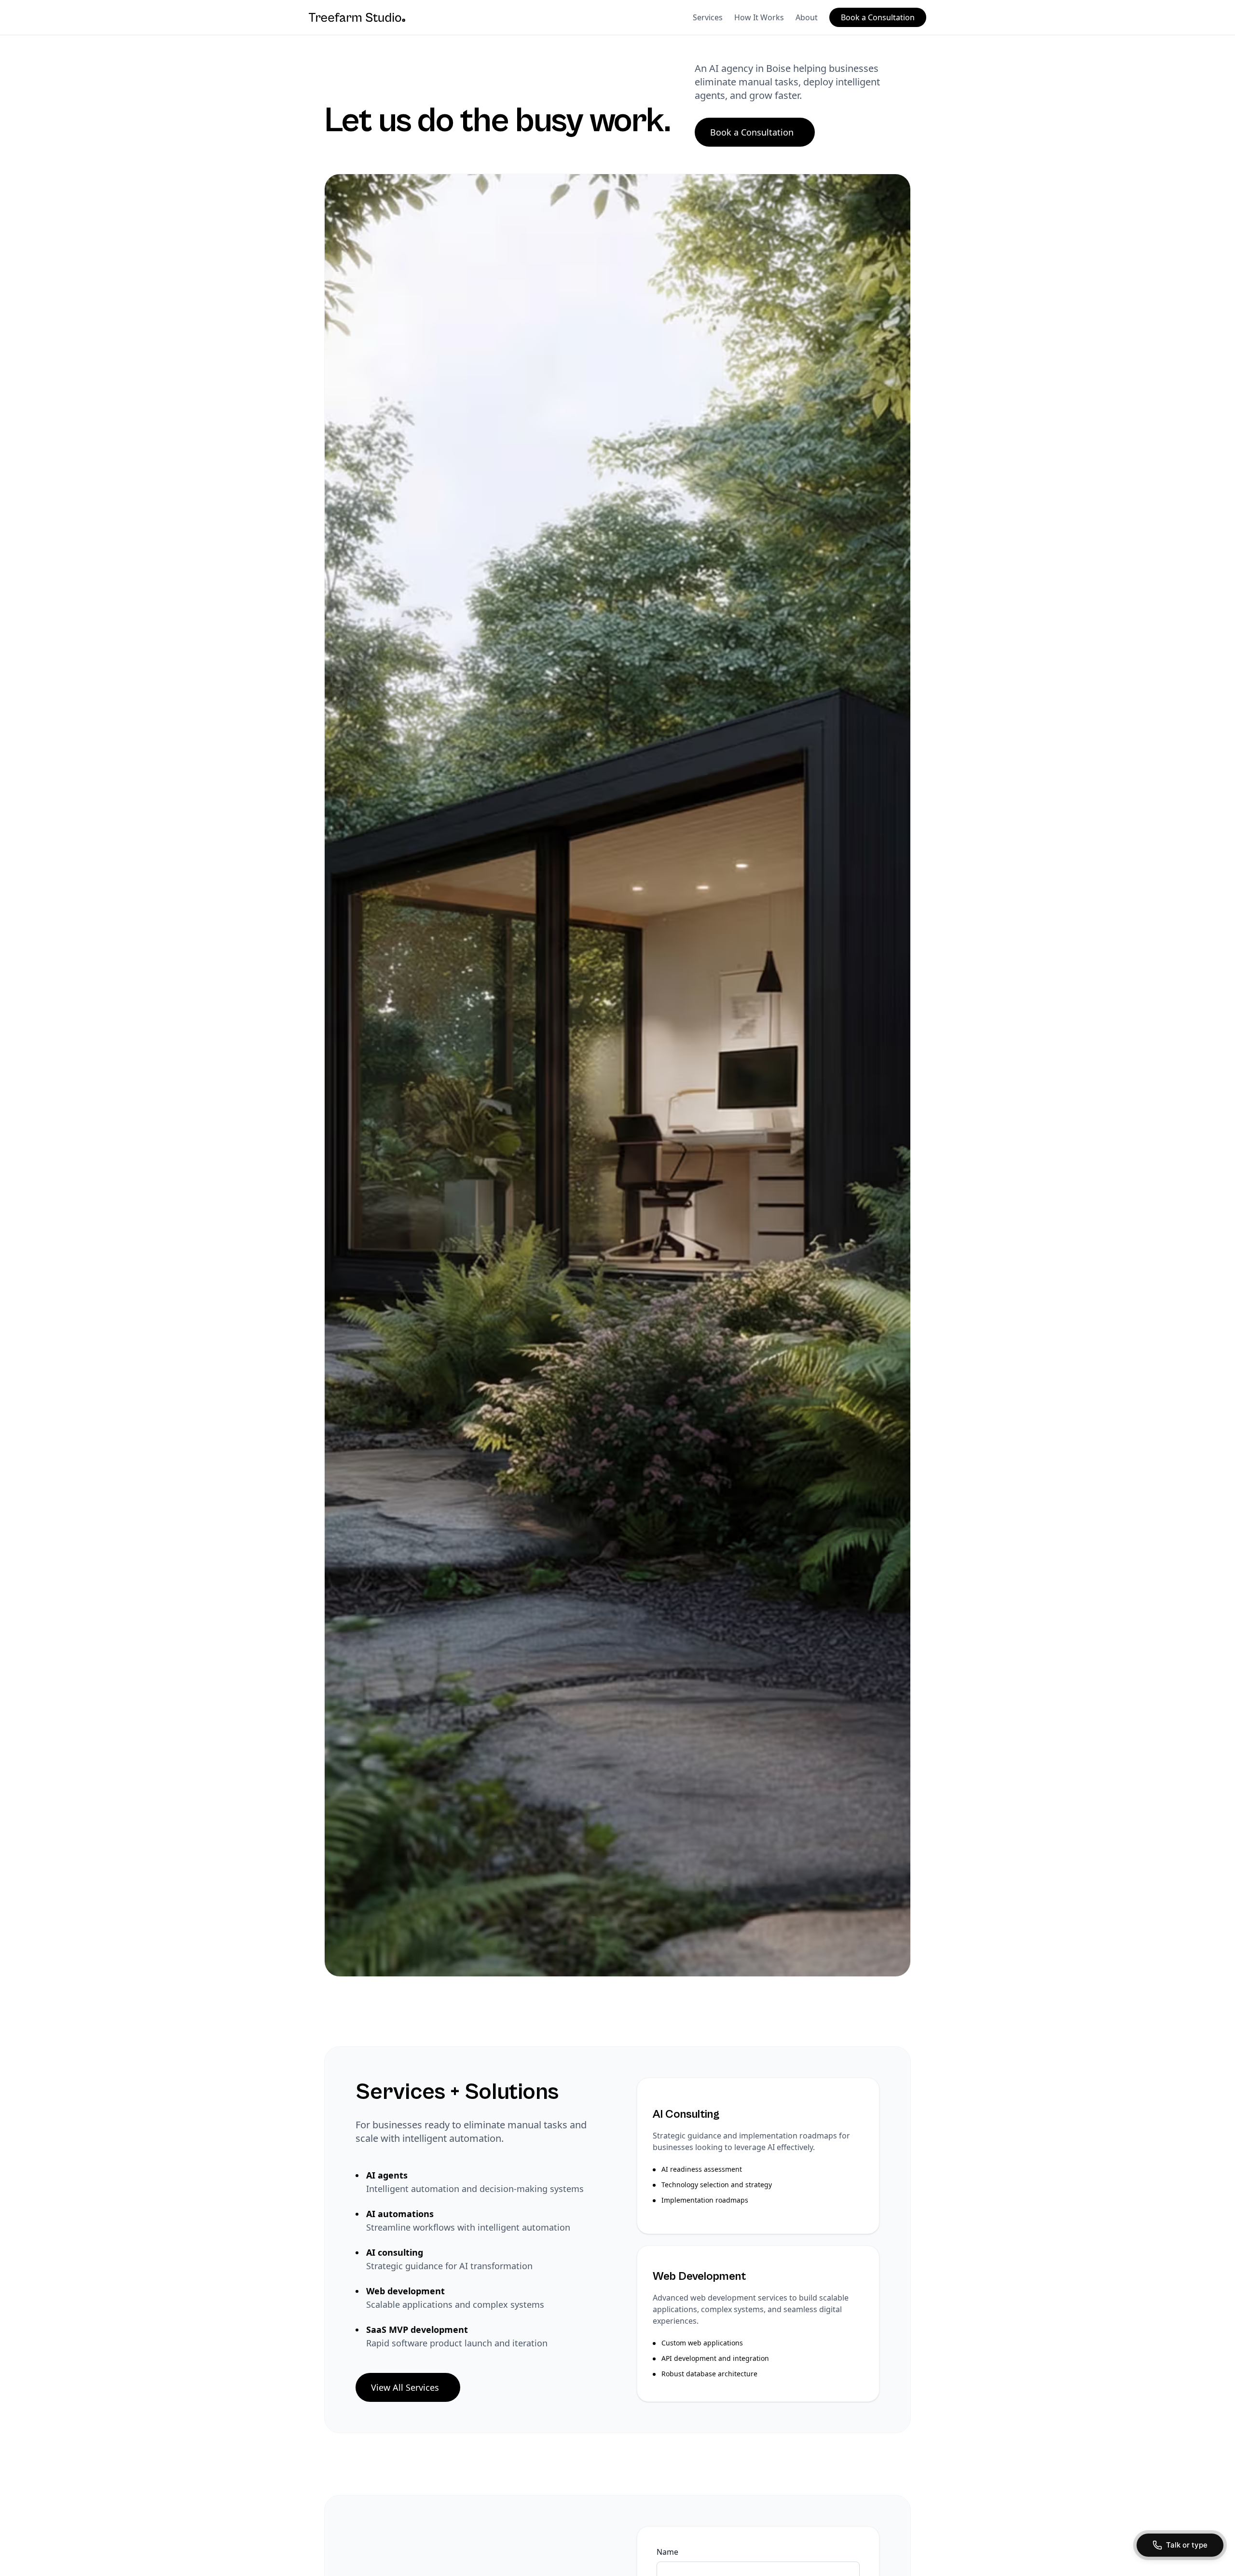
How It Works (759, 17)
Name (667, 2552)
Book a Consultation (878, 17)
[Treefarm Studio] (357, 17)
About (807, 17)
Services (708, 17)
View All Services (405, 2387)
